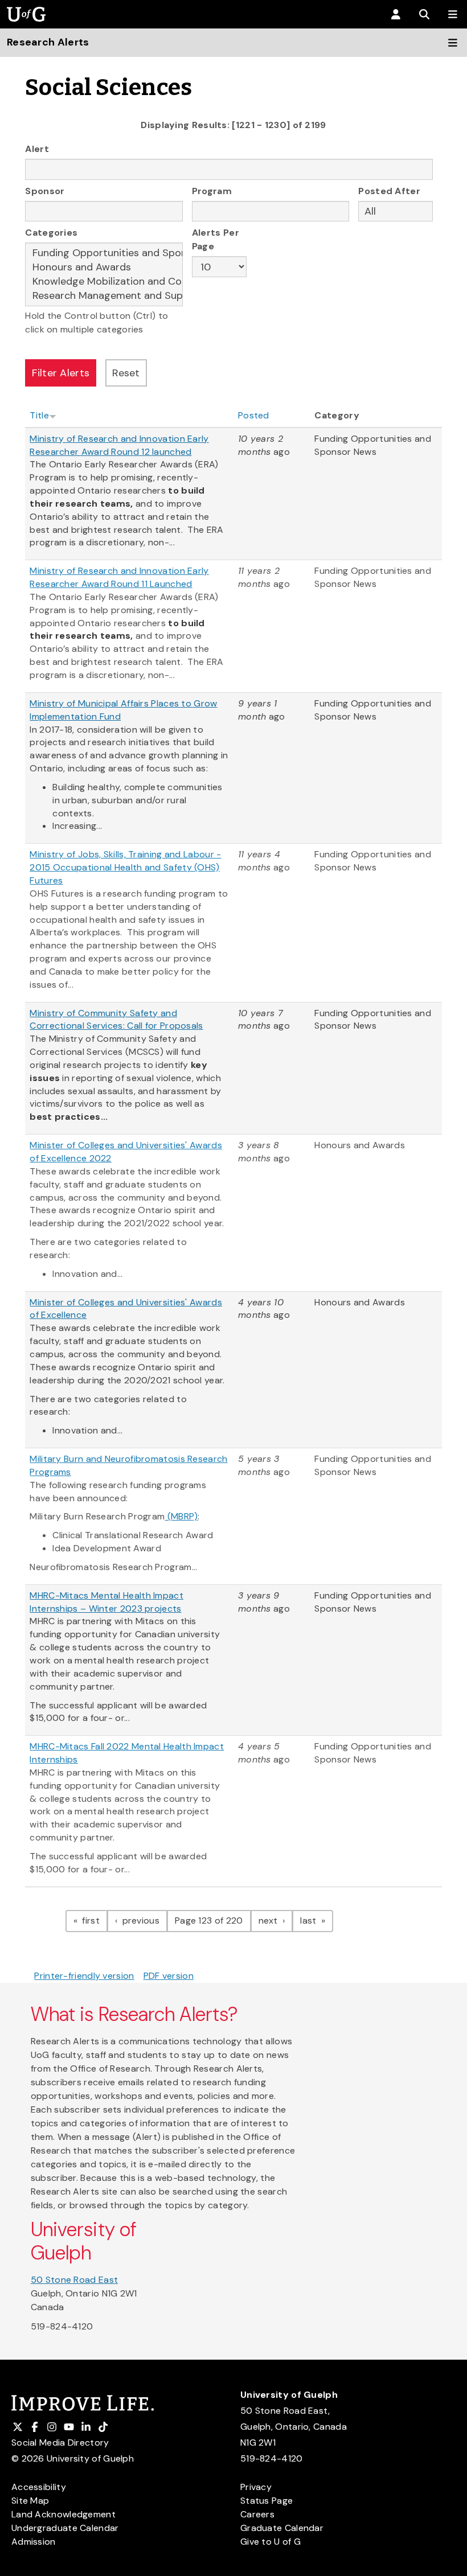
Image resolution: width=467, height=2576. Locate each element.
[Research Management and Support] (104, 296)
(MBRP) (181, 1516)
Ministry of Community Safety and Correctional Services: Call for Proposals (116, 1020)
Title (39, 415)
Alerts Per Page (216, 239)
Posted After (389, 191)
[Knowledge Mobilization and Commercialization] (104, 282)
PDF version (169, 1976)
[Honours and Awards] (104, 267)
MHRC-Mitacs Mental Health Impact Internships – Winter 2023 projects (106, 1602)
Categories (51, 233)
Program (212, 191)
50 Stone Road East (74, 2280)
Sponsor (45, 191)
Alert (37, 149)
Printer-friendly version (84, 1976)
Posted (254, 415)
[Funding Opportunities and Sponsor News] (104, 253)
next (276, 1920)
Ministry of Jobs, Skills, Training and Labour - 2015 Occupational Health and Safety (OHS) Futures (125, 867)
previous (144, 1920)
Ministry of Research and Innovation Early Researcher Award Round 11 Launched (119, 577)
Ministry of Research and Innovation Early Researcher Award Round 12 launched (119, 445)
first (94, 1920)
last (317, 1920)
